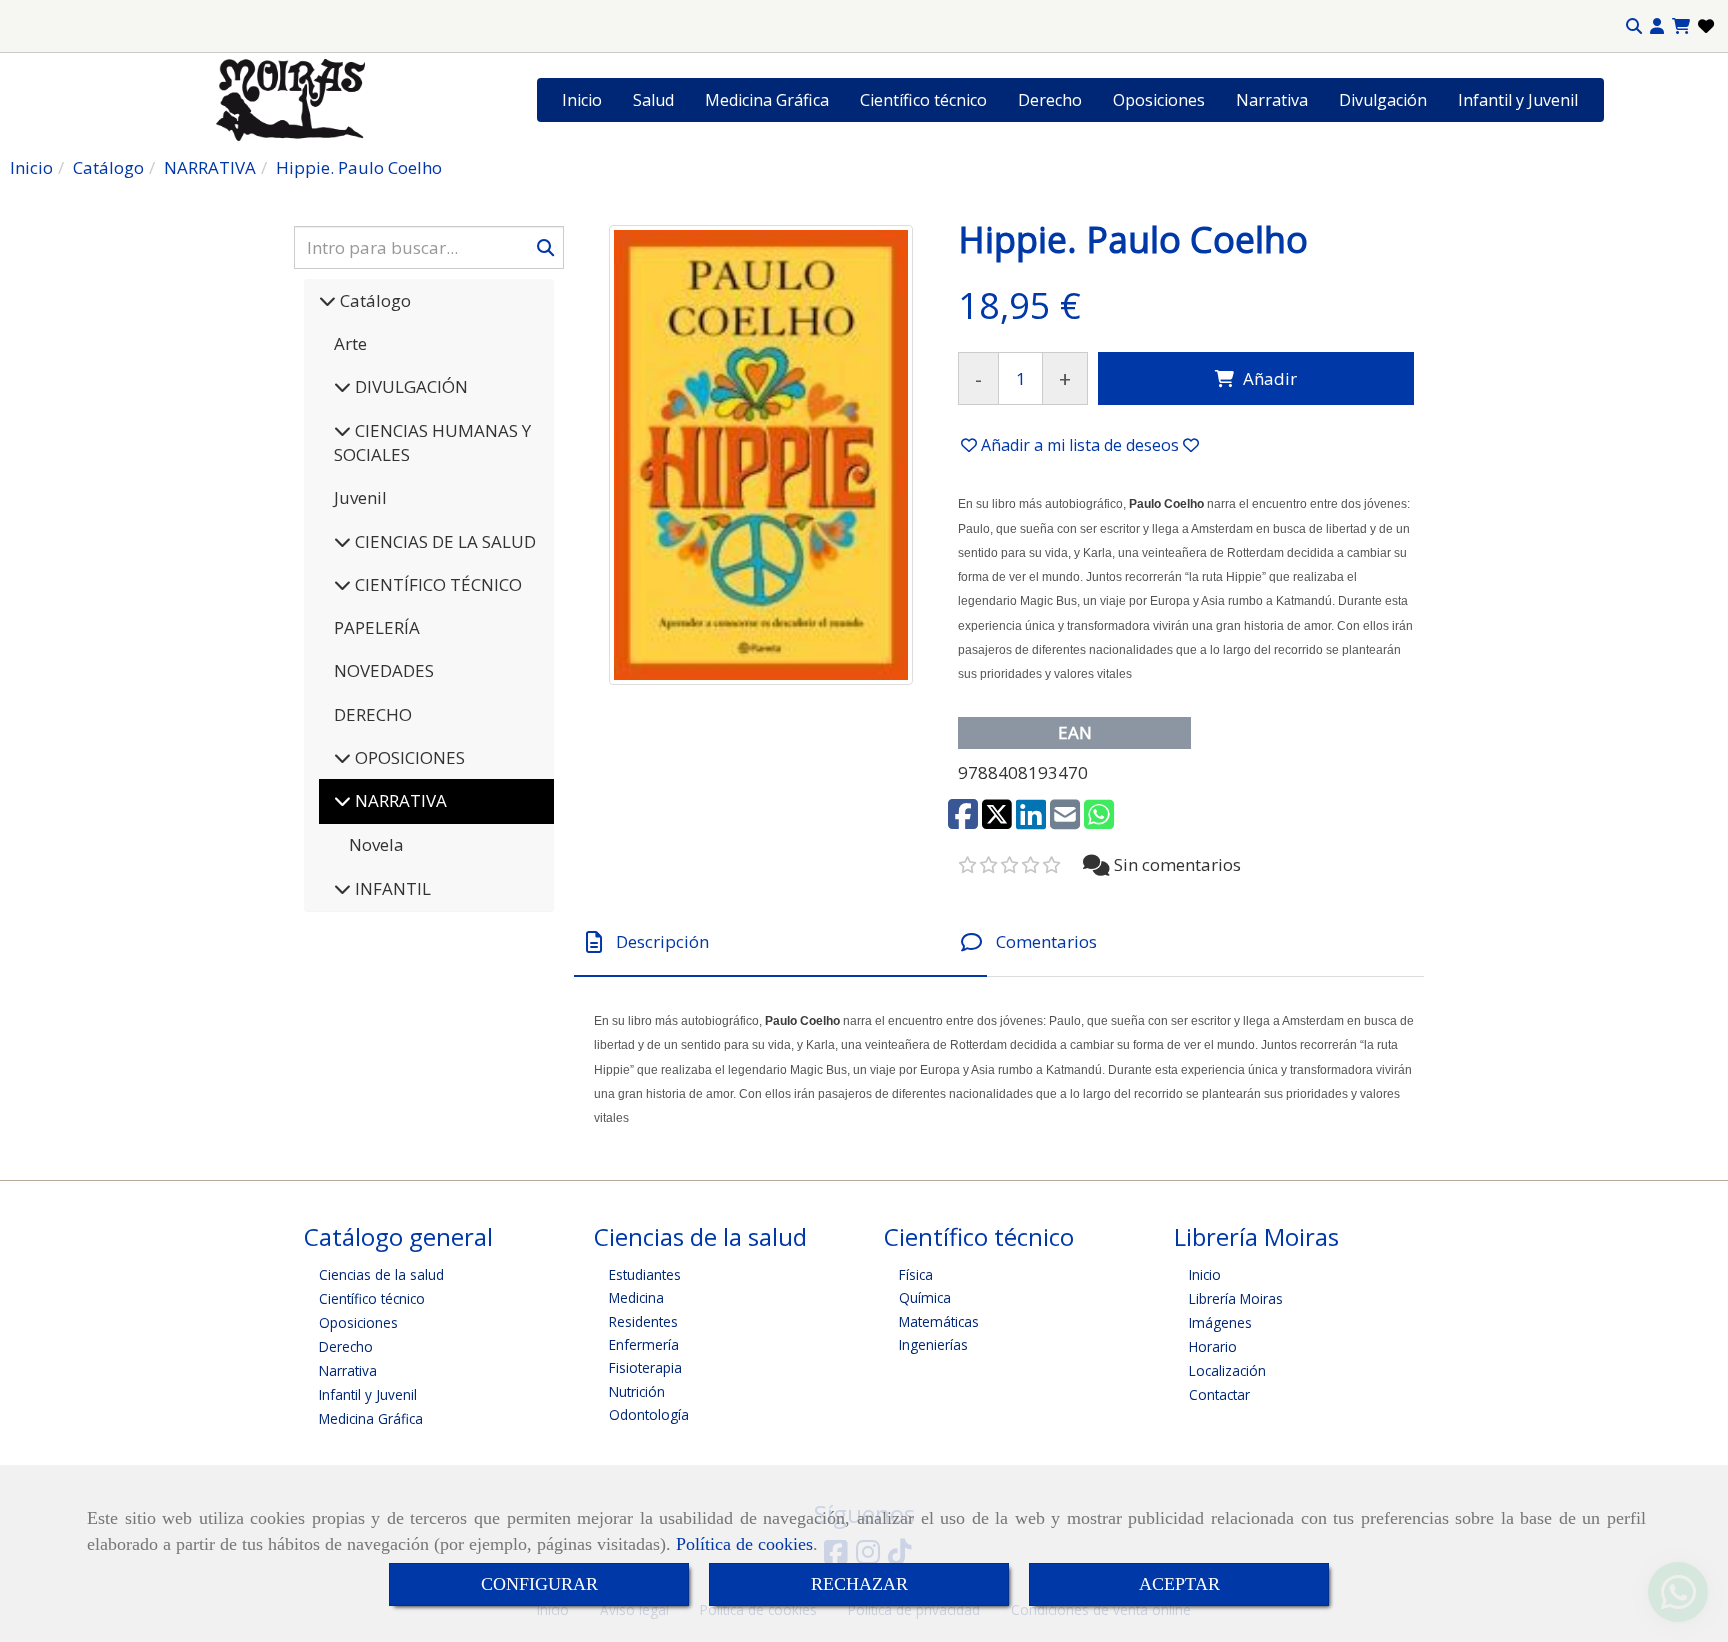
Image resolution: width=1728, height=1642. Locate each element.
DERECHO (373, 714)
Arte (350, 343)
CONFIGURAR (539, 1584)
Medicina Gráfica (767, 100)
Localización (1227, 1370)
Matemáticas (939, 1321)
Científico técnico (923, 100)
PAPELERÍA (377, 627)
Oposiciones (1159, 100)
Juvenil (360, 497)
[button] (1657, 26)
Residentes (643, 1321)
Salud (653, 100)
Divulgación (1383, 100)
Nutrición (637, 1391)
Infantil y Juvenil (1518, 100)
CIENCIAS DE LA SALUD (443, 541)
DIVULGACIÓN (409, 386)
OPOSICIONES (408, 757)
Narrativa (1272, 100)
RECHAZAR (859, 1584)
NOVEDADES (384, 670)
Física (916, 1274)
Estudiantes (645, 1274)
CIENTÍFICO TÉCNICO (436, 584)
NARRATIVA (399, 800)
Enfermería (644, 1344)
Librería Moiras (1236, 1298)
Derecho (1050, 100)
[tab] (780, 942)
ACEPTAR (1179, 1584)
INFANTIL (391, 888)
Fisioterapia (645, 1367)
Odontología (649, 1414)
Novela (376, 844)
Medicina (636, 1297)
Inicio (582, 100)
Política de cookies (744, 1544)
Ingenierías (933, 1344)
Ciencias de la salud (381, 1274)
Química (925, 1297)
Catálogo (373, 300)
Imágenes (1220, 1322)
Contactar (1219, 1394)
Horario (1213, 1346)
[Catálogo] (327, 300)
